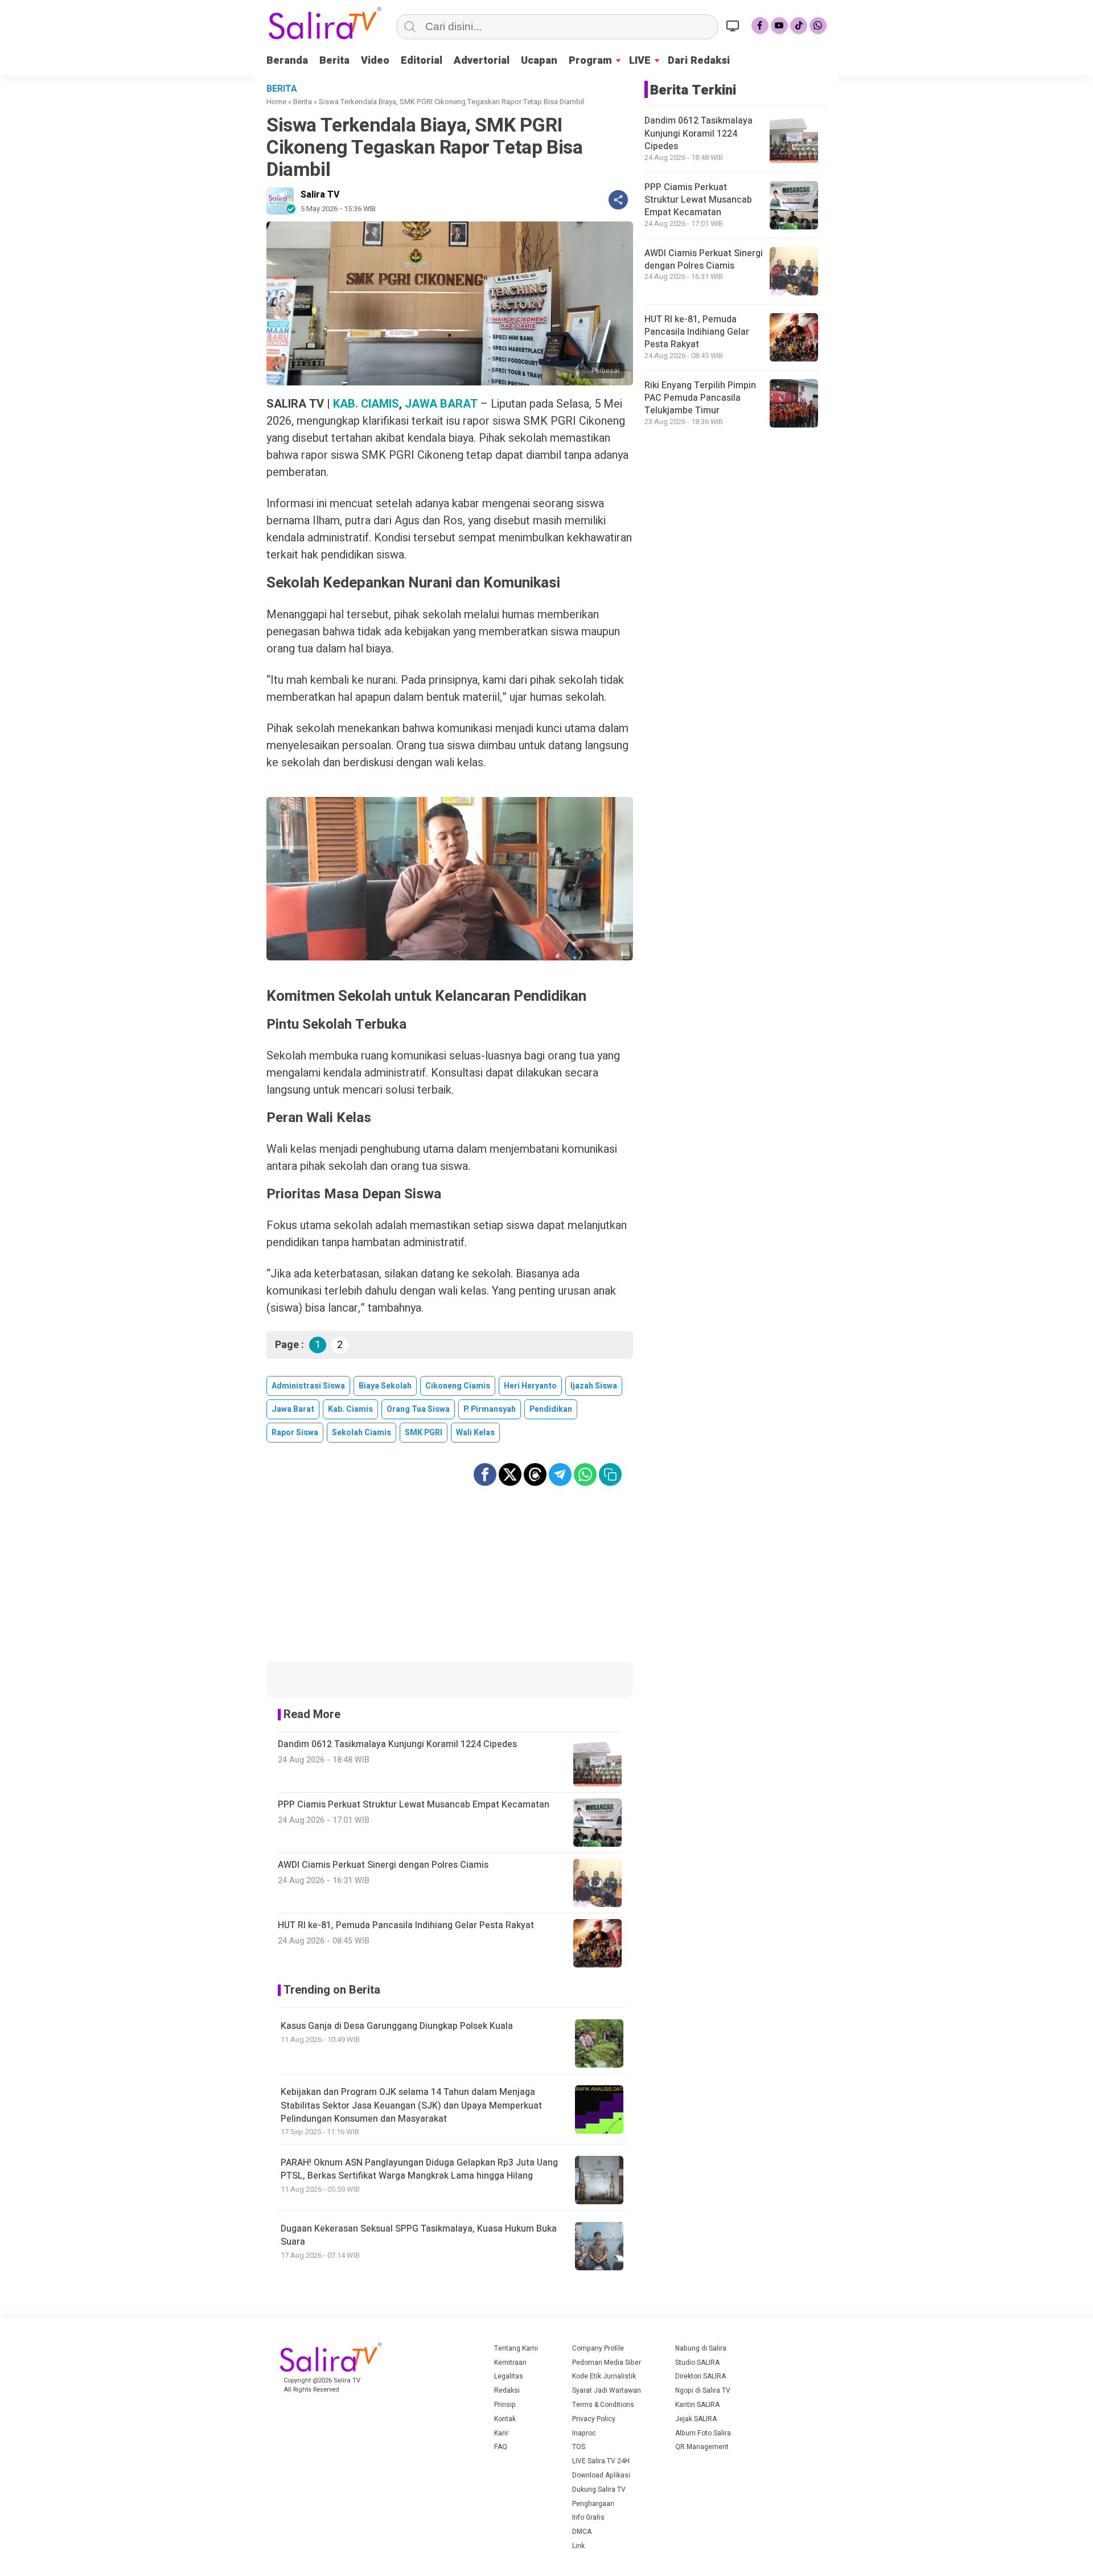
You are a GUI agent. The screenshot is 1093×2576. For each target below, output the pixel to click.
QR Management (702, 2447)
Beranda (287, 61)
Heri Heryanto (530, 1386)
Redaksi (507, 2390)
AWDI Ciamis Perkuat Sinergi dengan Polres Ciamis (704, 260)
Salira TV (320, 195)
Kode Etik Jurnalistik (604, 2376)
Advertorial (482, 61)
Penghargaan (593, 2504)
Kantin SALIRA (697, 2405)
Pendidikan (551, 1409)
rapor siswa (295, 1433)
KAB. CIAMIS (366, 404)
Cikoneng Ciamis (458, 1386)
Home (276, 102)
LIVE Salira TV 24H (601, 2461)
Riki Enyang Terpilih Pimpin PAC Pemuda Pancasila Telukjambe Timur (700, 398)
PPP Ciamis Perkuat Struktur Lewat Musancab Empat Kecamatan (698, 200)
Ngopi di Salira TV (703, 2390)
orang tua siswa (418, 1409)
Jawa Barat (293, 1409)
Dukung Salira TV (599, 2489)
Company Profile (598, 2348)
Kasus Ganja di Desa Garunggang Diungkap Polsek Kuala (397, 2026)
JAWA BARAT (441, 404)
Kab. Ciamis (350, 1409)
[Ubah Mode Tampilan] (734, 26)
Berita (334, 61)
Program (590, 61)
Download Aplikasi (601, 2475)
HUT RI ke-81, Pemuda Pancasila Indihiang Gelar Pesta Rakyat (697, 332)
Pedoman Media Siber (607, 2363)
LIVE (640, 61)
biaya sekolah (385, 1386)
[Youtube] (779, 26)
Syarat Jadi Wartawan (607, 2390)
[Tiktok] (799, 26)
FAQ (501, 2447)
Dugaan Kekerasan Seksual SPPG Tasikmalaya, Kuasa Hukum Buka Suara (419, 2235)
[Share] (618, 200)
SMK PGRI (424, 1433)
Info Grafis (588, 2517)
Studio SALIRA (697, 2363)
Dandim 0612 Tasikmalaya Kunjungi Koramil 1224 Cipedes (698, 134)
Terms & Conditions (603, 2405)
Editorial (422, 61)
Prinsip (505, 2405)
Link (578, 2546)
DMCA (582, 2532)
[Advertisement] (450, 1581)
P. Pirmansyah (490, 1409)
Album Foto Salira (703, 2433)
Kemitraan (510, 2363)
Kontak (505, 2419)
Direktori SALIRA (700, 2376)
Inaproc (584, 2433)
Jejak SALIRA (696, 2419)
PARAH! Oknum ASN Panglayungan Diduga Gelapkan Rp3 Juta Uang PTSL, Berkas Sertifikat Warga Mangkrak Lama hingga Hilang (419, 2169)
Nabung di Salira (701, 2348)
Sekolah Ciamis (361, 1433)
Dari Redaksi (699, 61)
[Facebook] (760, 26)
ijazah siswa (594, 1386)
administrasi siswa (308, 1386)
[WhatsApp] (818, 26)
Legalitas (509, 2376)
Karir (501, 2433)
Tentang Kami (516, 2348)
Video (375, 61)
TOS (579, 2447)
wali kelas (475, 1433)
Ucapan (539, 61)
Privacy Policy (594, 2419)
